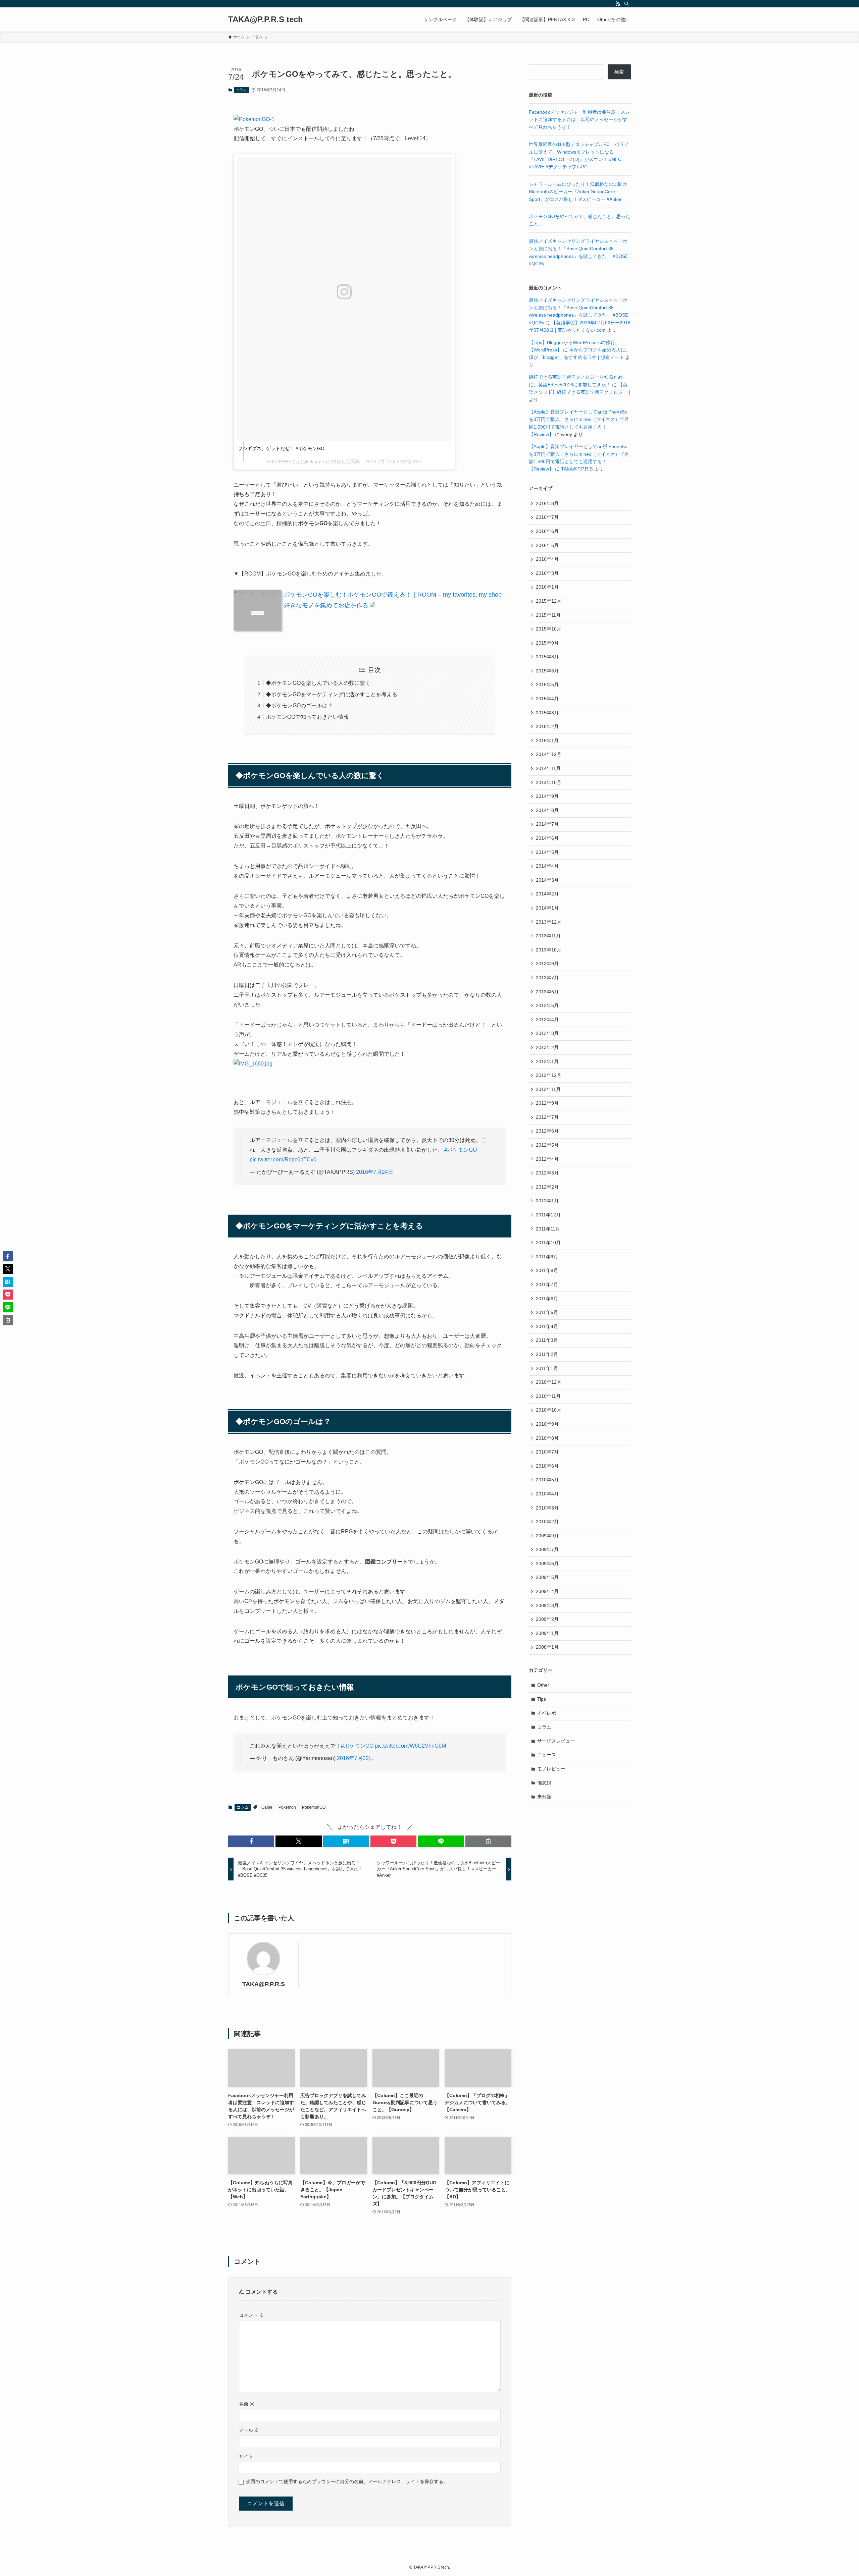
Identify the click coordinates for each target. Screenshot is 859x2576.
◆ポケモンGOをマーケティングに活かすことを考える (332, 694)
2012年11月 (548, 1089)
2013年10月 (549, 950)
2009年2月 (547, 1619)
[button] (251, 1841)
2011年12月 (548, 1215)
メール (249, 2430)
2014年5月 (547, 852)
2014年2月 (547, 894)
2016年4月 (547, 559)
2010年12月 (549, 1382)
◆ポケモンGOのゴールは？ (299, 705)
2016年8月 (547, 503)
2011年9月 (547, 1257)
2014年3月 (547, 880)
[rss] (618, 4)
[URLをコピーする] (488, 1841)
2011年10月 (548, 1243)
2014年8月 (547, 810)
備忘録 (544, 1783)
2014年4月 (547, 866)
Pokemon (287, 1807)
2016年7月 (547, 517)
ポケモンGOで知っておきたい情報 (307, 717)
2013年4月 (547, 1020)
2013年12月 (549, 922)
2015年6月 (547, 671)
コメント (251, 2315)
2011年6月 (547, 1299)
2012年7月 (547, 1117)
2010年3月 (547, 1508)
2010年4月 (547, 1494)
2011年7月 (547, 1284)
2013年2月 (547, 1047)
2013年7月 (547, 978)
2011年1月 (547, 1368)
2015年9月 (547, 643)
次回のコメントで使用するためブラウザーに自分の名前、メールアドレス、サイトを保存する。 (347, 2481)
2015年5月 (547, 684)
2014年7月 (547, 824)
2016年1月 (547, 587)
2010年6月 (547, 1466)
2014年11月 (548, 768)
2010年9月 (547, 1424)
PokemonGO (314, 1807)
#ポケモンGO (461, 1150)
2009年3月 (547, 1605)
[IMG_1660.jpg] (253, 1064)
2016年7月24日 (375, 1172)
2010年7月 (547, 1452)
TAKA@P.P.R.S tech (266, 19)
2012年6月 (547, 1131)
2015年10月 (549, 629)
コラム (241, 90)
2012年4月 (547, 1159)
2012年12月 (549, 1075)
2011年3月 (547, 1340)
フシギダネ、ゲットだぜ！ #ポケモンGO (281, 448)
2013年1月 (547, 1061)
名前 (247, 2404)
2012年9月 (547, 1103)
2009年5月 (547, 1577)
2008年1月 (547, 1647)
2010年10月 (549, 1410)
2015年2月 (547, 726)
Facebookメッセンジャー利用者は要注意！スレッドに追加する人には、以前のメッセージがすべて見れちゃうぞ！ (579, 120)
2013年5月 (547, 1005)
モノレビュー (551, 1769)
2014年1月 (547, 908)
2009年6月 (547, 1564)
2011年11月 (548, 1229)
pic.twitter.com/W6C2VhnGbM (410, 1746)
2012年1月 (547, 1201)
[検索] (626, 4)
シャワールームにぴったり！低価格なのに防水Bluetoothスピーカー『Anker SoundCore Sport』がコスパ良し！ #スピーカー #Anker (578, 192)
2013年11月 (548, 936)
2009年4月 (547, 1591)
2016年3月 (547, 573)
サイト (246, 2456)
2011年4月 (547, 1326)
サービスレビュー (556, 1741)
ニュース (547, 1755)
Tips (542, 1699)
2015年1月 (547, 741)
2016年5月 (547, 545)
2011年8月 (547, 1270)
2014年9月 (547, 796)
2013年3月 (547, 1033)
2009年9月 (547, 1536)
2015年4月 (547, 699)
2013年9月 (547, 964)
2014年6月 (547, 838)
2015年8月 (547, 657)
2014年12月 (549, 754)
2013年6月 (547, 992)
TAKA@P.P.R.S (264, 1984)
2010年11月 (548, 1396)
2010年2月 (547, 1522)
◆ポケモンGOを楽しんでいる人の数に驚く (318, 683)
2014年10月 (549, 782)
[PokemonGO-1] (254, 119)
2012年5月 (547, 1145)
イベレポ (547, 1713)
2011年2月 (547, 1354)
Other (543, 1685)
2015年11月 (548, 615)
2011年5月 (547, 1312)
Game (267, 1807)
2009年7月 (547, 1549)
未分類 (544, 1797)
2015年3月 (547, 713)
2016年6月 (547, 531)
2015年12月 (549, 601)
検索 (619, 72)
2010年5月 (547, 1480)
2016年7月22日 (356, 1758)
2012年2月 (547, 1187)
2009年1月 (547, 1633)
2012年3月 (547, 1173)
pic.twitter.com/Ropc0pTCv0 (283, 1160)
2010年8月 (547, 1438)
